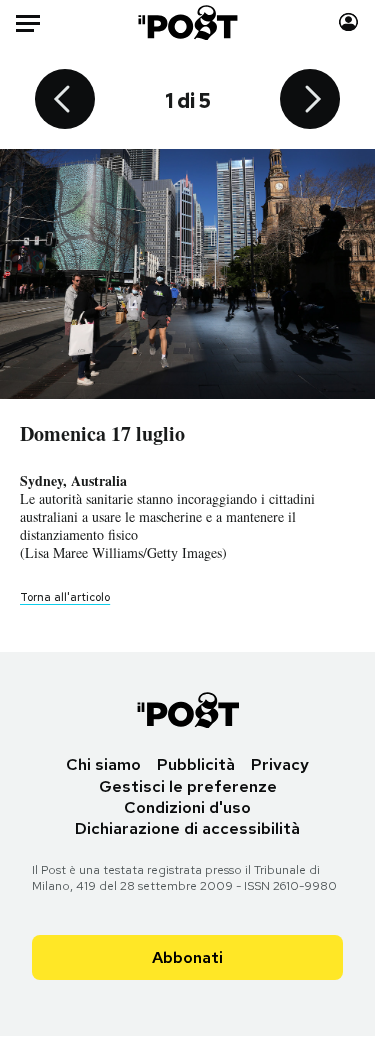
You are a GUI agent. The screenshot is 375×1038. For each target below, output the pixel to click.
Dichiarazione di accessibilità (187, 828)
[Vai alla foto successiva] (310, 101)
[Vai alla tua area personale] (348, 22)
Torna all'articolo (65, 597)
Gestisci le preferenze (188, 786)
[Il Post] (187, 22)
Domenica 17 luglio (102, 433)
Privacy (280, 764)
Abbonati (187, 957)
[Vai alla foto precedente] (65, 101)
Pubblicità (196, 764)
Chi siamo (103, 764)
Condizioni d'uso (187, 807)
